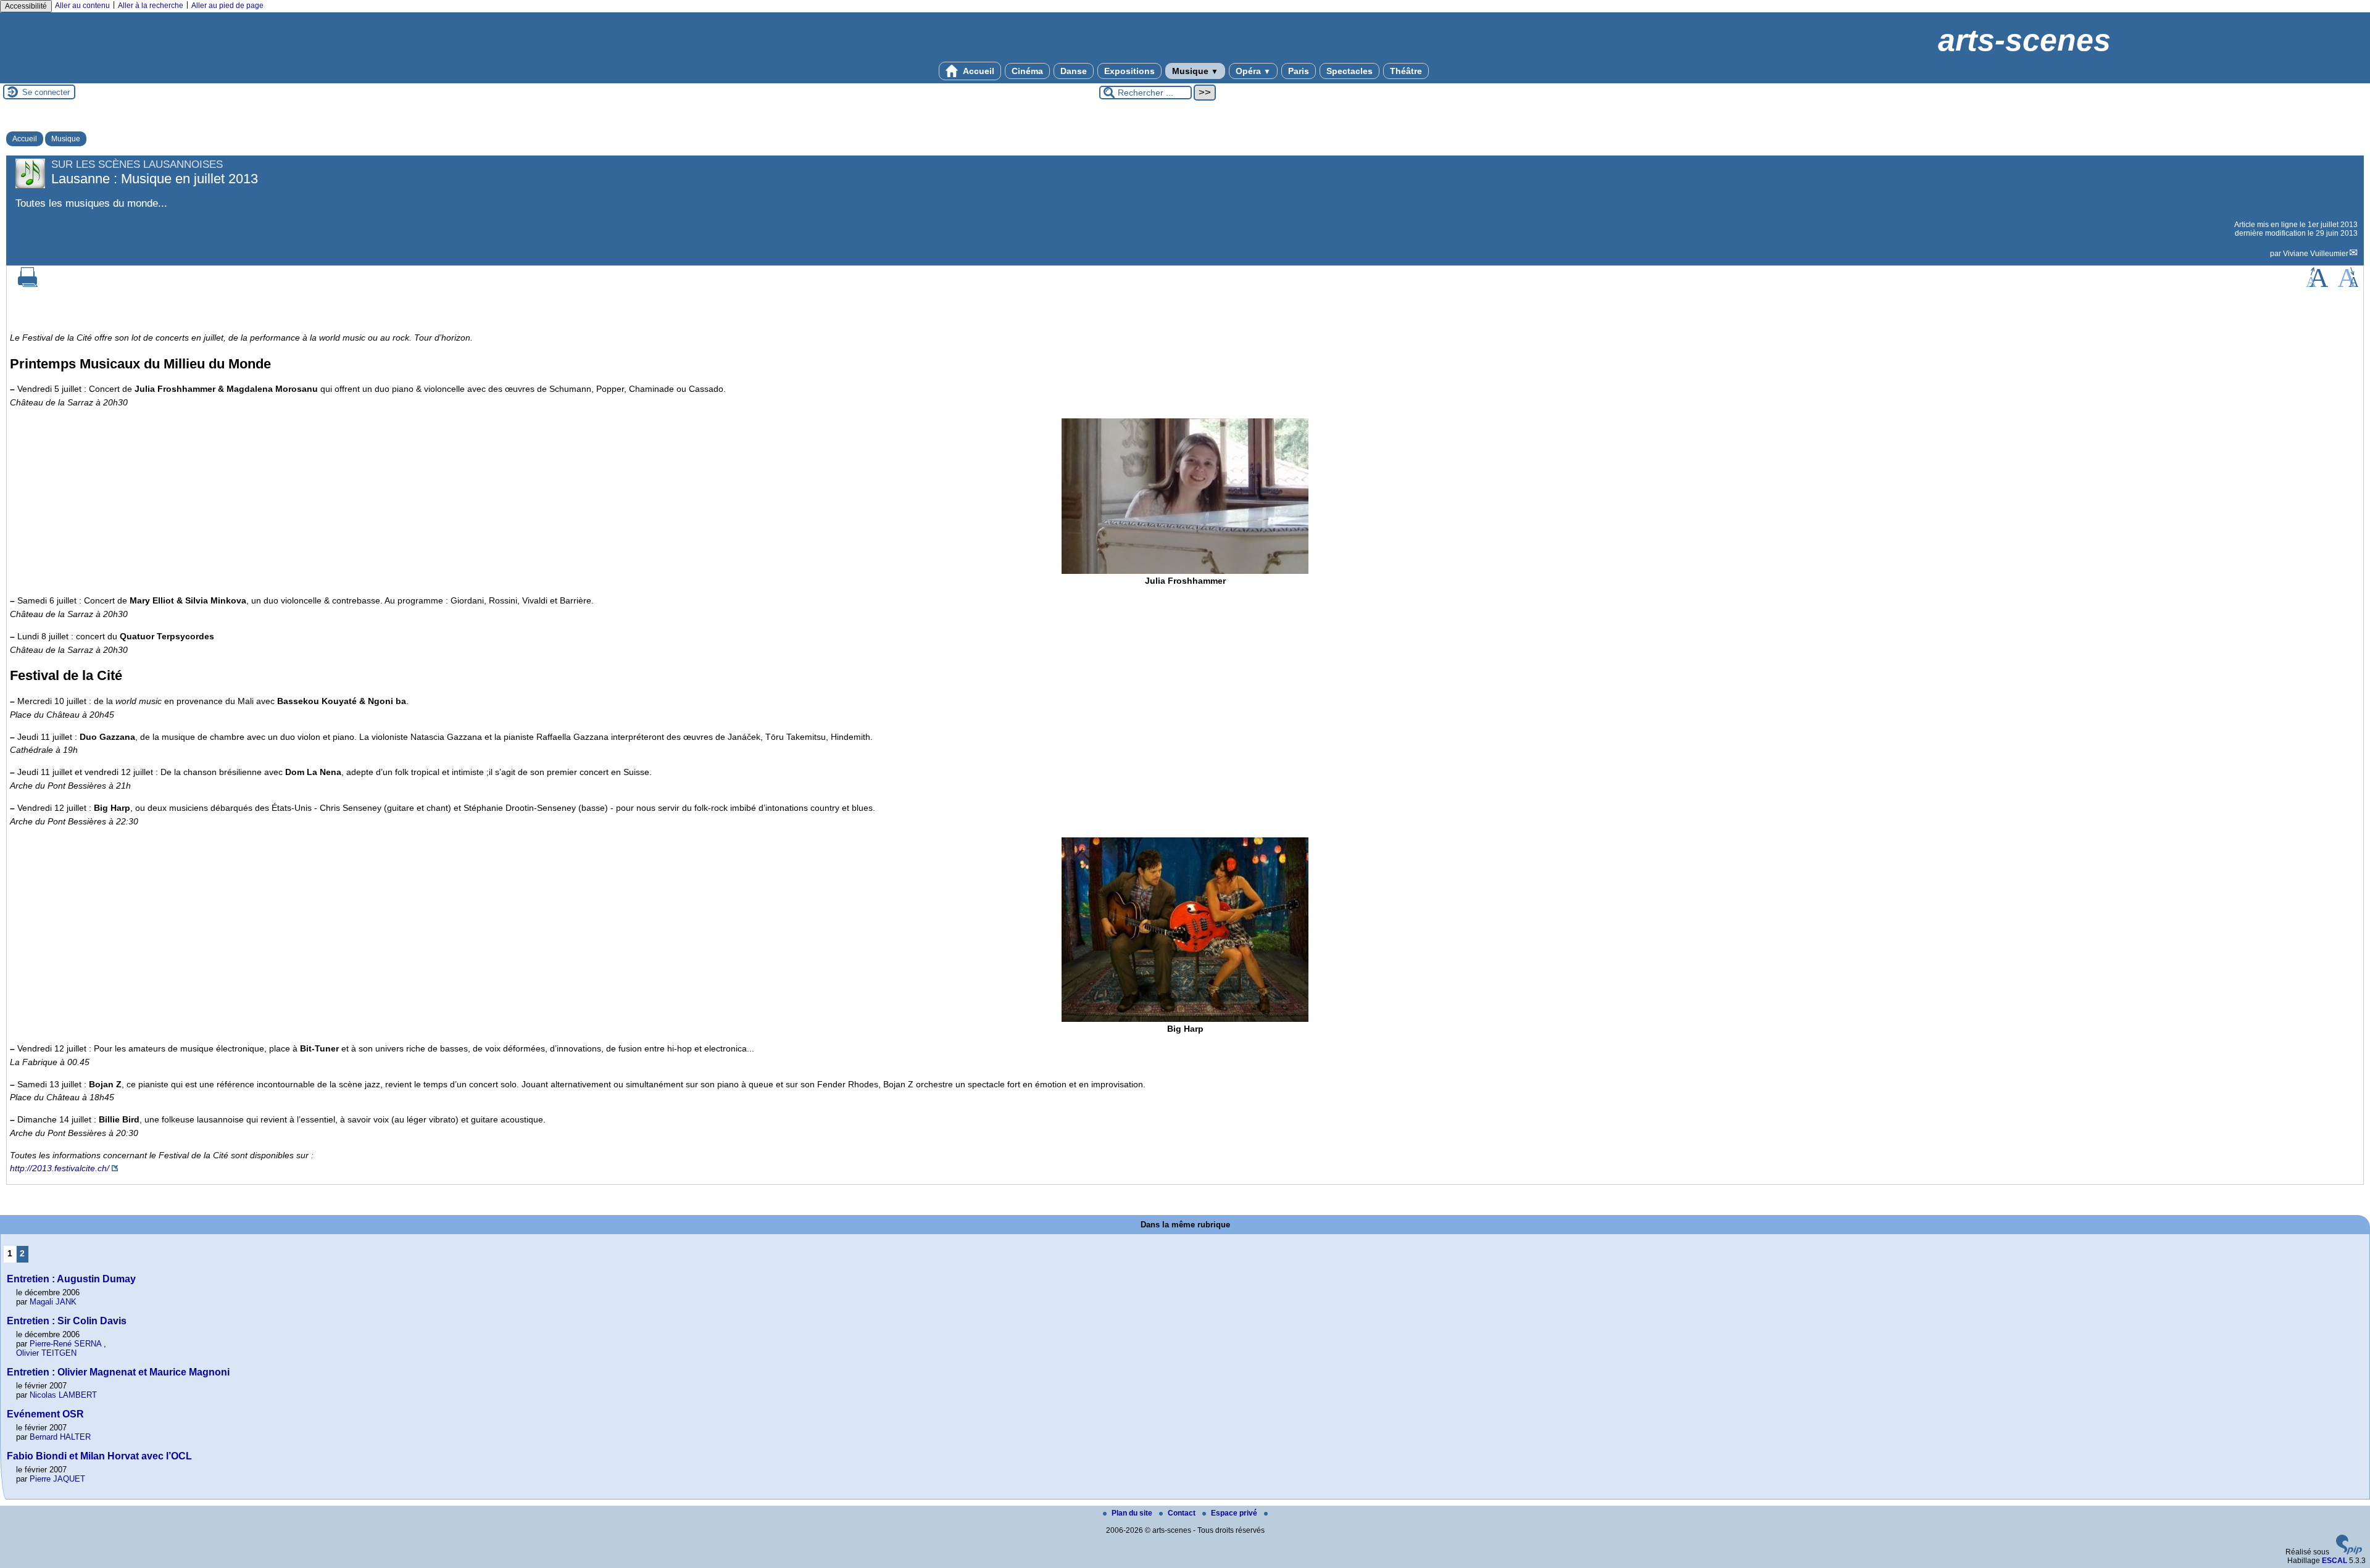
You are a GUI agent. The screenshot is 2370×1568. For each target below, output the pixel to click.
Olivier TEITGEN (46, 1353)
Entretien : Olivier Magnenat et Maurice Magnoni (118, 1372)
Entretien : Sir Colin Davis (67, 1321)
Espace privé (1235, 1513)
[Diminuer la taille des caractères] (2348, 284)
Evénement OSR (45, 1414)
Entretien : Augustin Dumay (71, 1279)
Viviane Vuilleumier (2316, 254)
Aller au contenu (82, 6)
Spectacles (1349, 71)
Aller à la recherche (151, 6)
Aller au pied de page (227, 6)
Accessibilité (26, 6)
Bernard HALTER (60, 1437)
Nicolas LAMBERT (63, 1395)
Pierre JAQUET (57, 1479)
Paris (1299, 71)
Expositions (1129, 71)
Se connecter (46, 92)
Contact (1183, 1513)
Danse (1074, 71)
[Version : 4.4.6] (2349, 1552)
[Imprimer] (28, 284)
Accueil (978, 71)
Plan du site (1133, 1513)
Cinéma (1027, 71)
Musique (1195, 71)
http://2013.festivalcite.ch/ (60, 1168)
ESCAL (2335, 1561)
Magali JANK (53, 1302)
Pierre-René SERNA (65, 1344)
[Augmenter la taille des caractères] (2317, 284)
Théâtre (1406, 71)
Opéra (1253, 71)
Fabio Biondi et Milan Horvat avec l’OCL (99, 1456)
